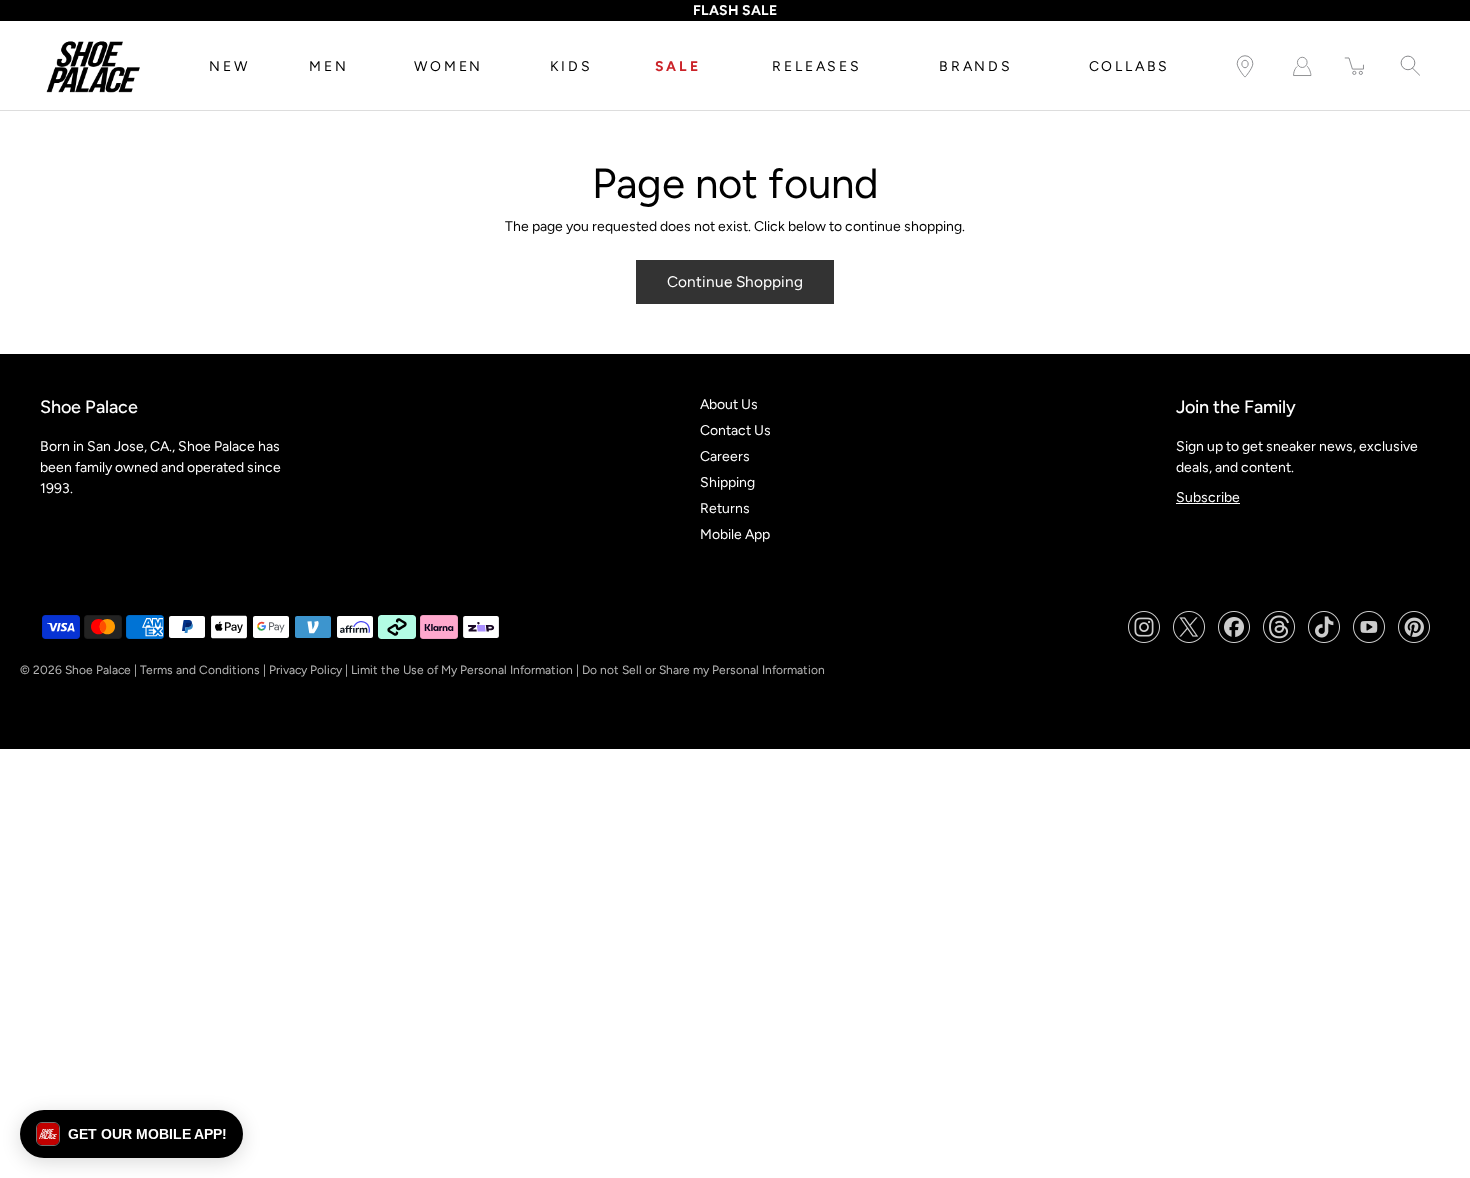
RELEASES (816, 66)
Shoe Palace (98, 670)
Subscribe (1208, 497)
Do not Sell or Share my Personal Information (703, 670)
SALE (678, 66)
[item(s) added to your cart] (1356, 66)
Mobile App (735, 534)
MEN (328, 66)
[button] (131, 1134)
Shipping (727, 482)
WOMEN (448, 66)
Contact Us (735, 430)
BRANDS (976, 66)
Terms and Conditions (200, 670)
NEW (229, 66)
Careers (725, 456)
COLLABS (1130, 66)
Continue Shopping (735, 281)
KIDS (571, 66)
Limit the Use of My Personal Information (462, 670)
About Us (729, 404)
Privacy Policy (305, 670)
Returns (725, 508)
